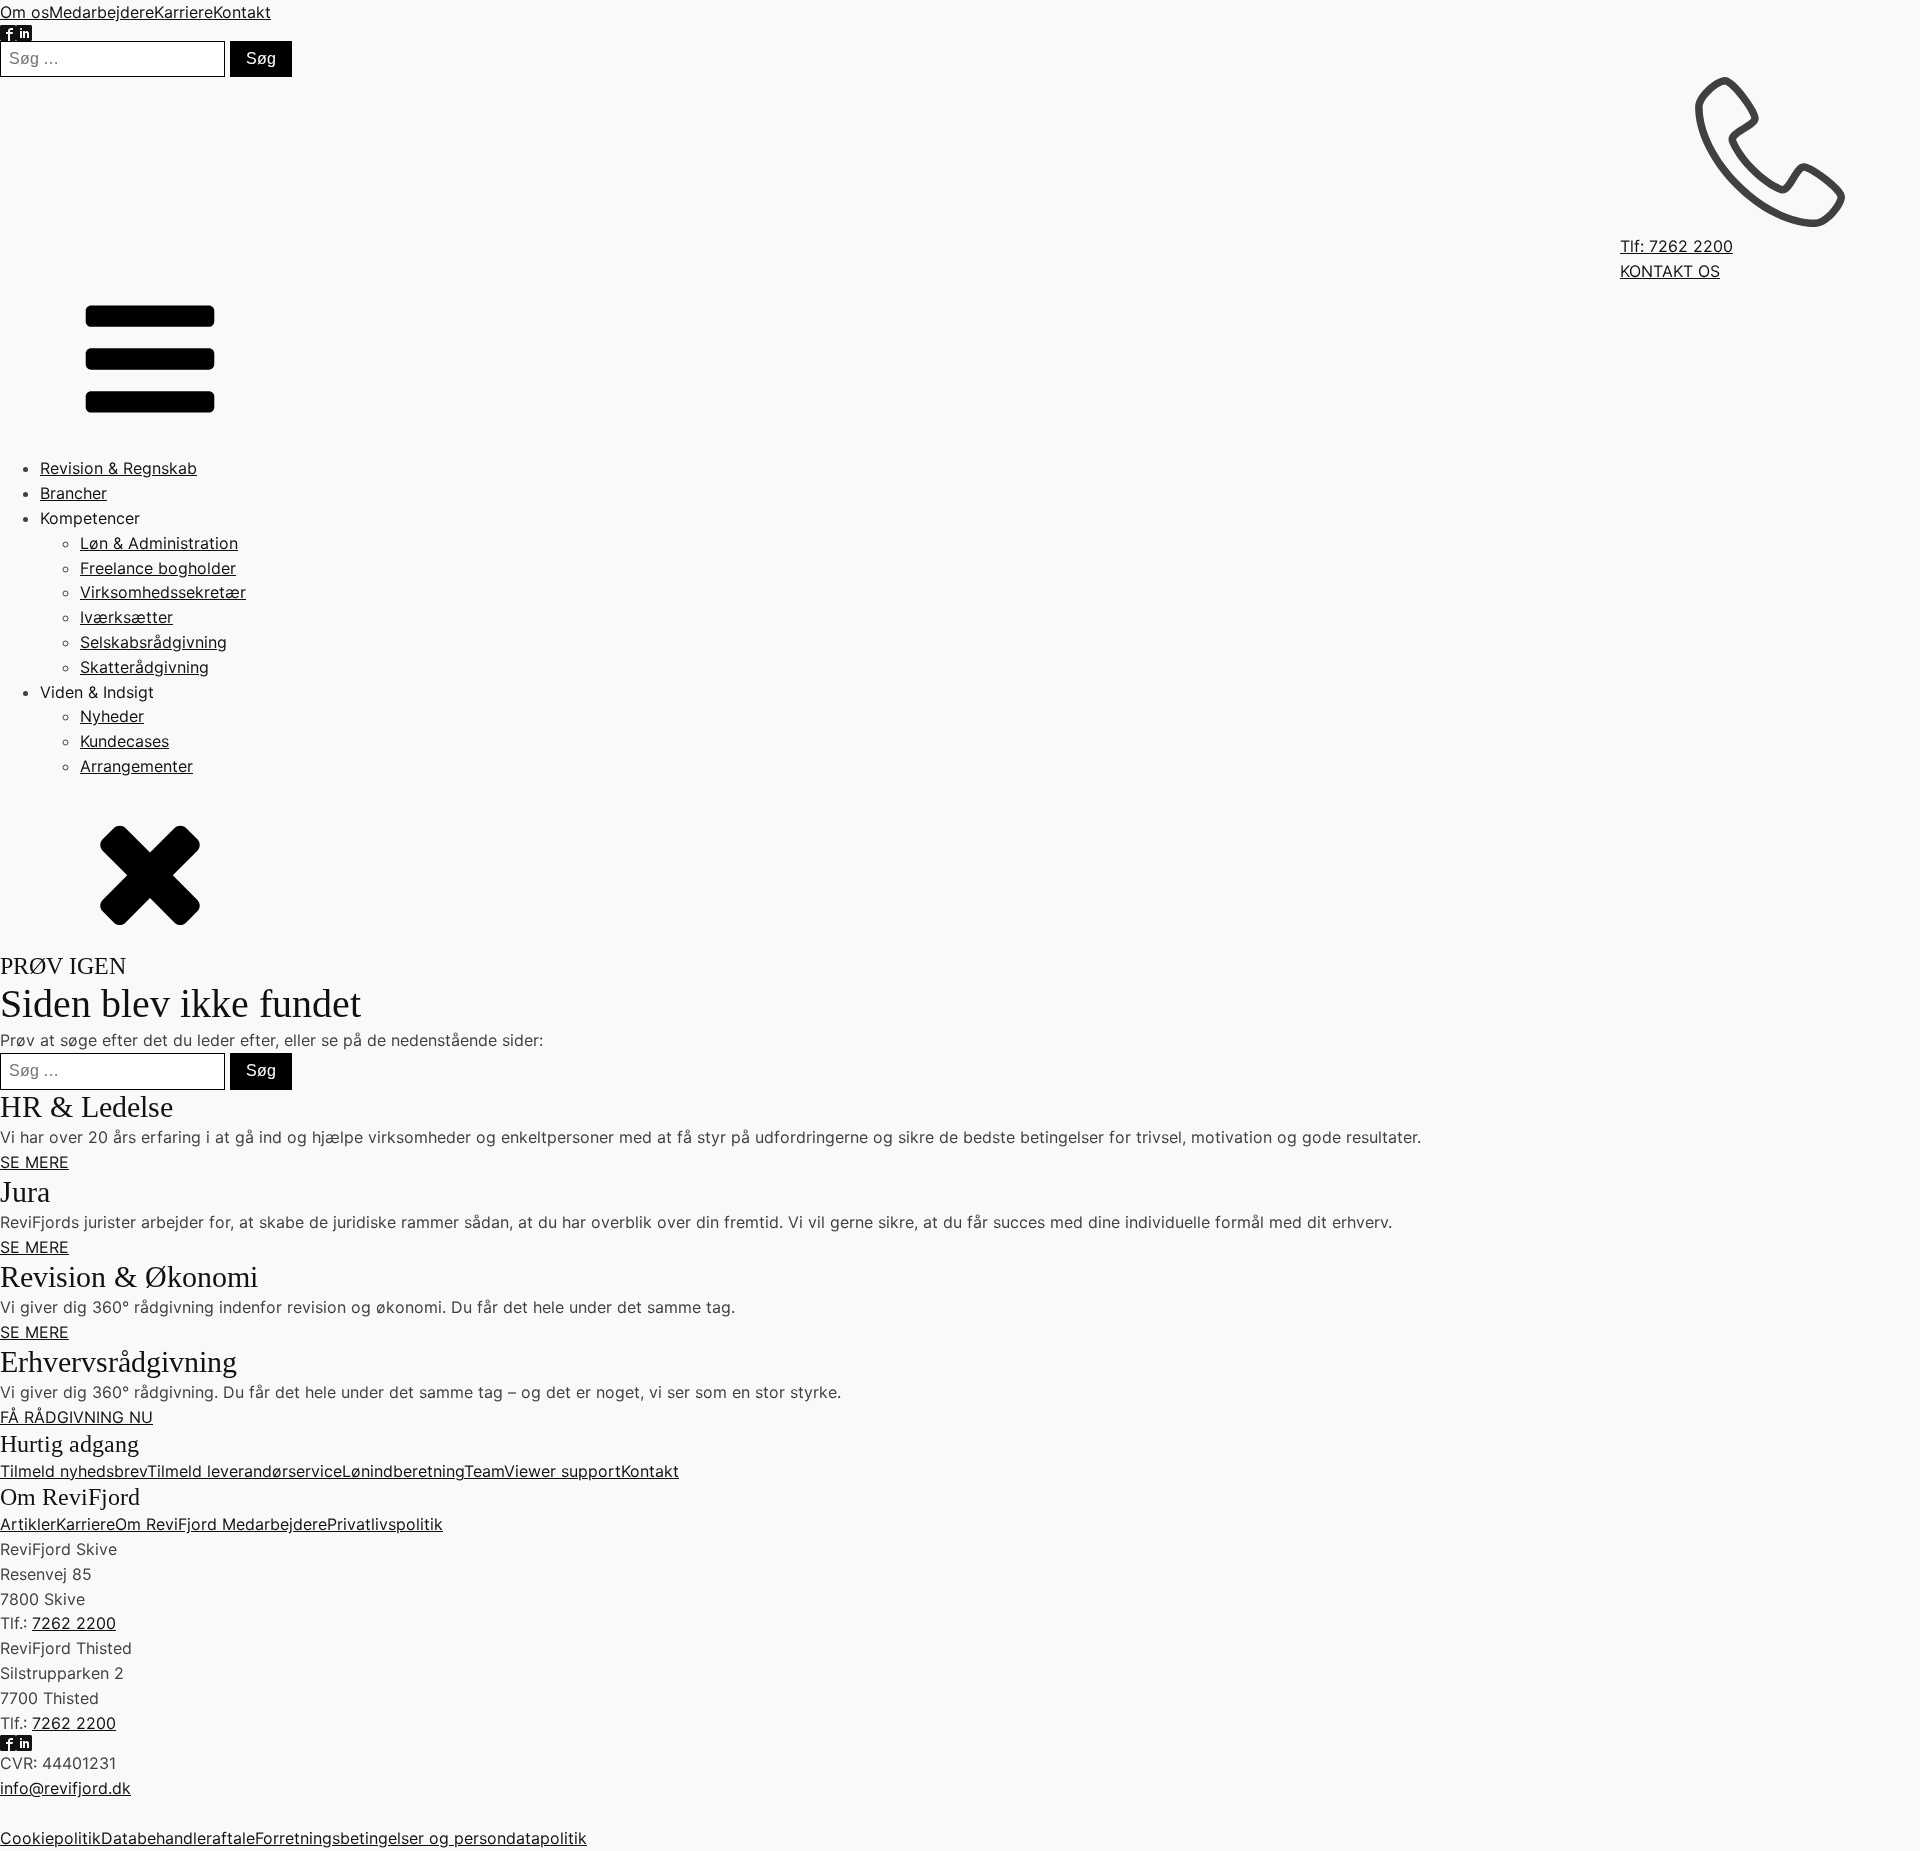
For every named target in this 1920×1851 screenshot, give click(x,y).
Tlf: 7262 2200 (1676, 246)
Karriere (183, 12)
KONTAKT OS (1670, 271)
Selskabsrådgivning (153, 642)
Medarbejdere (101, 12)
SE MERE (34, 1162)
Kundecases (124, 741)
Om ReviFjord (168, 1524)
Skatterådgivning (144, 667)
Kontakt (242, 12)
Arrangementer (136, 766)
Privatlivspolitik (385, 1524)
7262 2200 (74, 1623)
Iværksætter (126, 617)
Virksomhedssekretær (163, 592)
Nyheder (112, 716)
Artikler (28, 1524)
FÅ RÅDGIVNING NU (76, 1417)
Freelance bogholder (158, 568)
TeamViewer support (542, 1471)
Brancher (73, 493)
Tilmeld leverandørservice (244, 1471)
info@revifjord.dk (65, 1788)
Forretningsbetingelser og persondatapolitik (421, 1838)
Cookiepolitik (50, 1838)
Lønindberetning (403, 1471)
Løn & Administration (159, 543)
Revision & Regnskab (118, 468)
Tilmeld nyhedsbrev (73, 1471)
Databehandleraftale (178, 1838)
